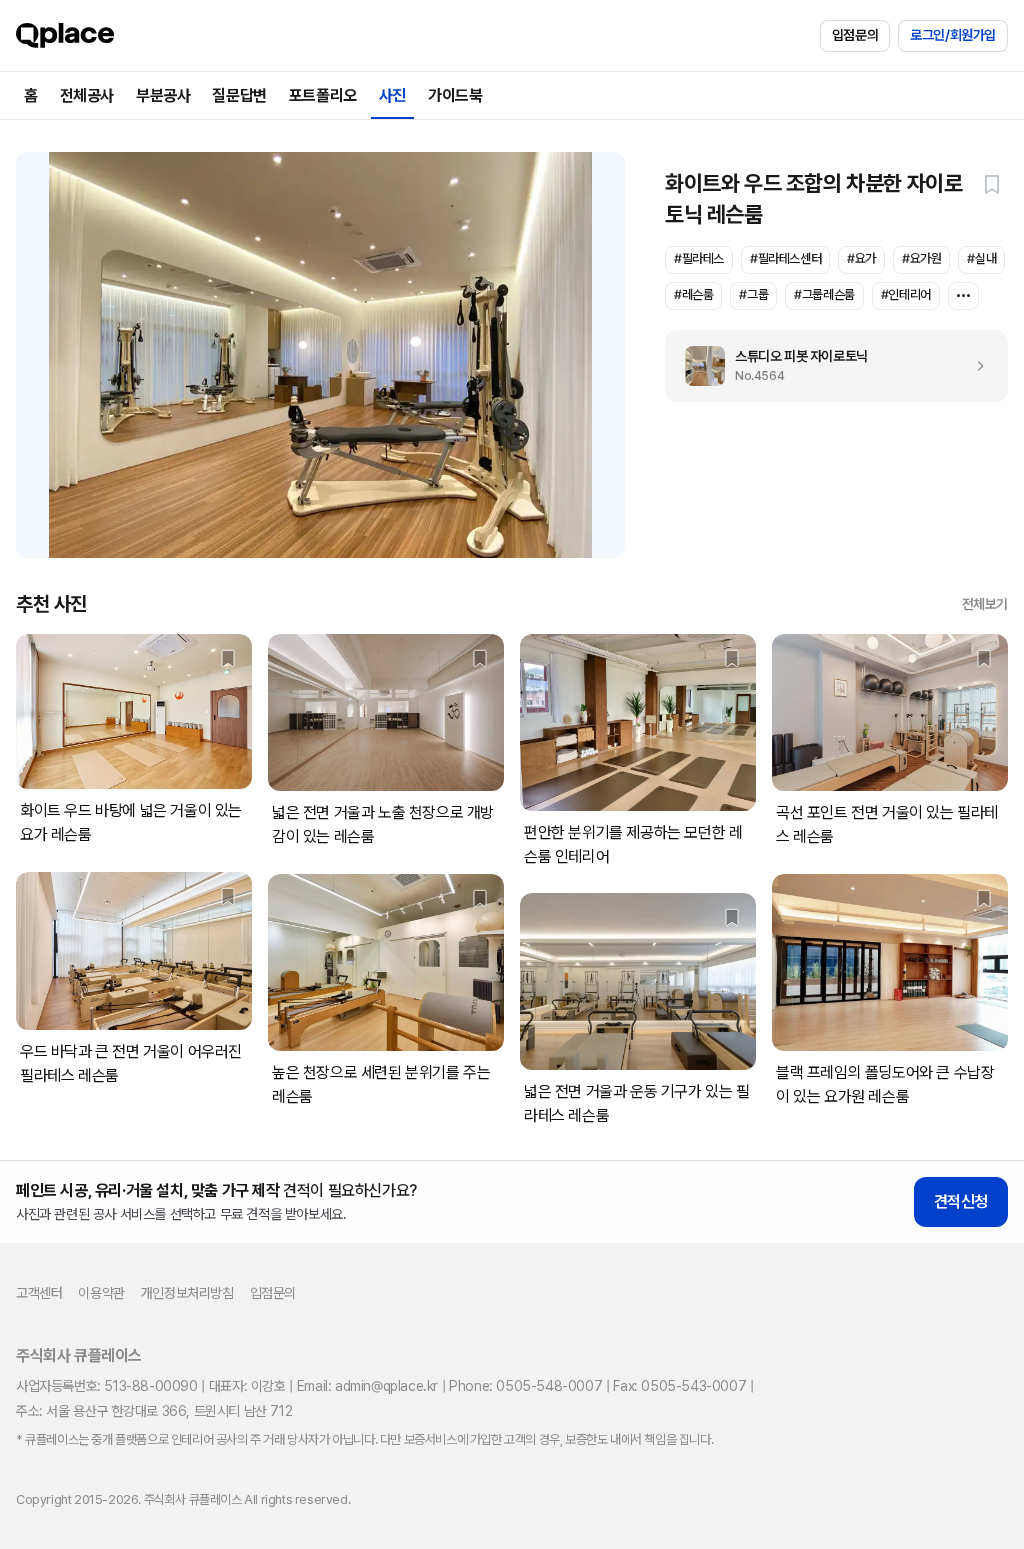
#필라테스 (699, 258)
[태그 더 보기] (963, 296)
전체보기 (985, 604)
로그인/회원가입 (953, 35)
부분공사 (163, 95)
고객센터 (39, 1293)
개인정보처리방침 (187, 1293)
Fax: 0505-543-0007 (679, 1386)
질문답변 (239, 95)
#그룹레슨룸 (824, 294)
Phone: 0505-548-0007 (525, 1386)
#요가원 (921, 258)
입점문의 (855, 35)
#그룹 (753, 294)
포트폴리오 (323, 95)
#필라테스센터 (785, 258)
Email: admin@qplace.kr (367, 1386)
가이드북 (455, 95)
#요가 (861, 258)
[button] (992, 184)
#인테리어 (906, 294)
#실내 (981, 258)
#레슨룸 (693, 294)
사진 (392, 95)
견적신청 (961, 1201)
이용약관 (101, 1293)
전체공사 (87, 95)
